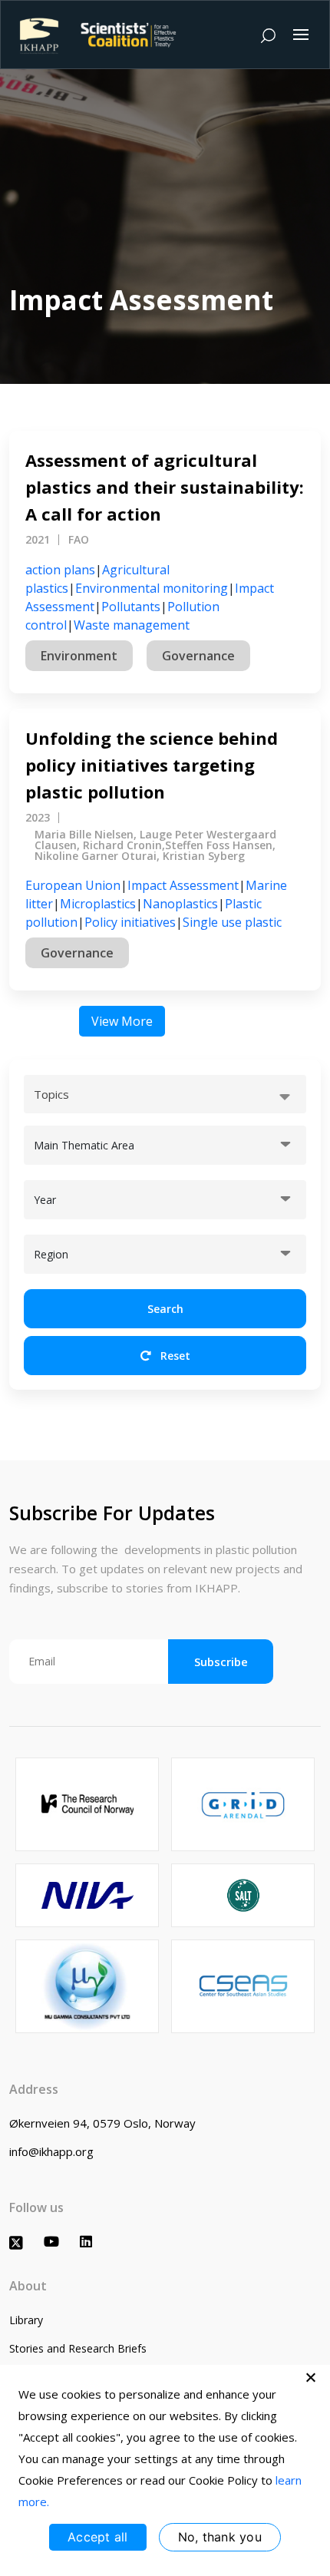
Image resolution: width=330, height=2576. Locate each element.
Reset (174, 1356)
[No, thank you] (311, 2377)
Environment (79, 656)
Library (26, 2320)
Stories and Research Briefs (78, 2348)
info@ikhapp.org (51, 2151)
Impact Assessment (183, 885)
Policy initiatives (130, 922)
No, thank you (220, 2537)
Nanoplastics (180, 904)
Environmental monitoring (152, 588)
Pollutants (131, 607)
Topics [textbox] (51, 1094)
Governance (198, 656)
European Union (73, 885)
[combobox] (165, 1094)
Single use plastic (232, 922)
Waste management (132, 625)
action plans (60, 570)
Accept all (98, 2537)
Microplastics (98, 904)
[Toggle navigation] (301, 35)
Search (165, 1309)
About (28, 2286)
